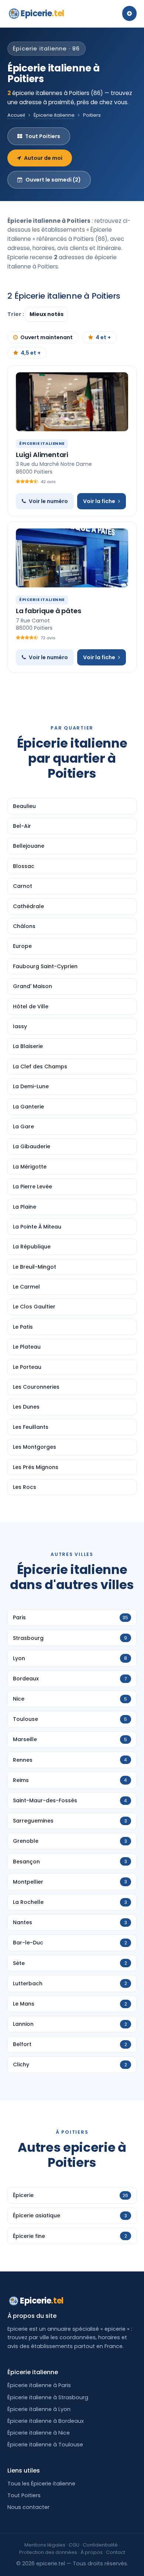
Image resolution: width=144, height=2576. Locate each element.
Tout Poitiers (43, 136)
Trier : (16, 314)
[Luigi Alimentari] (72, 402)
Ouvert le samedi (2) (53, 180)
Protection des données (48, 2552)
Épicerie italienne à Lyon (39, 2409)
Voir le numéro (48, 501)
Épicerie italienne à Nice (39, 2433)
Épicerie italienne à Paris (39, 2385)
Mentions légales (45, 2545)
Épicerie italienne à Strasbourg (48, 2397)
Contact (116, 2552)
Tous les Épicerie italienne (41, 2484)
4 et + (103, 337)
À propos (92, 2552)
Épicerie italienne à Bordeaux (46, 2421)
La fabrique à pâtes (49, 611)
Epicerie (42, 13)
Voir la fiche (99, 501)
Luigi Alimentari (42, 455)
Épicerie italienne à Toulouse (45, 2445)
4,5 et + (31, 353)
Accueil (16, 115)
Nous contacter (28, 2507)
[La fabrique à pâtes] (72, 558)
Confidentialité (100, 2545)
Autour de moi (43, 158)
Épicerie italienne (54, 115)
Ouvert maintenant (47, 337)
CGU (74, 2545)
